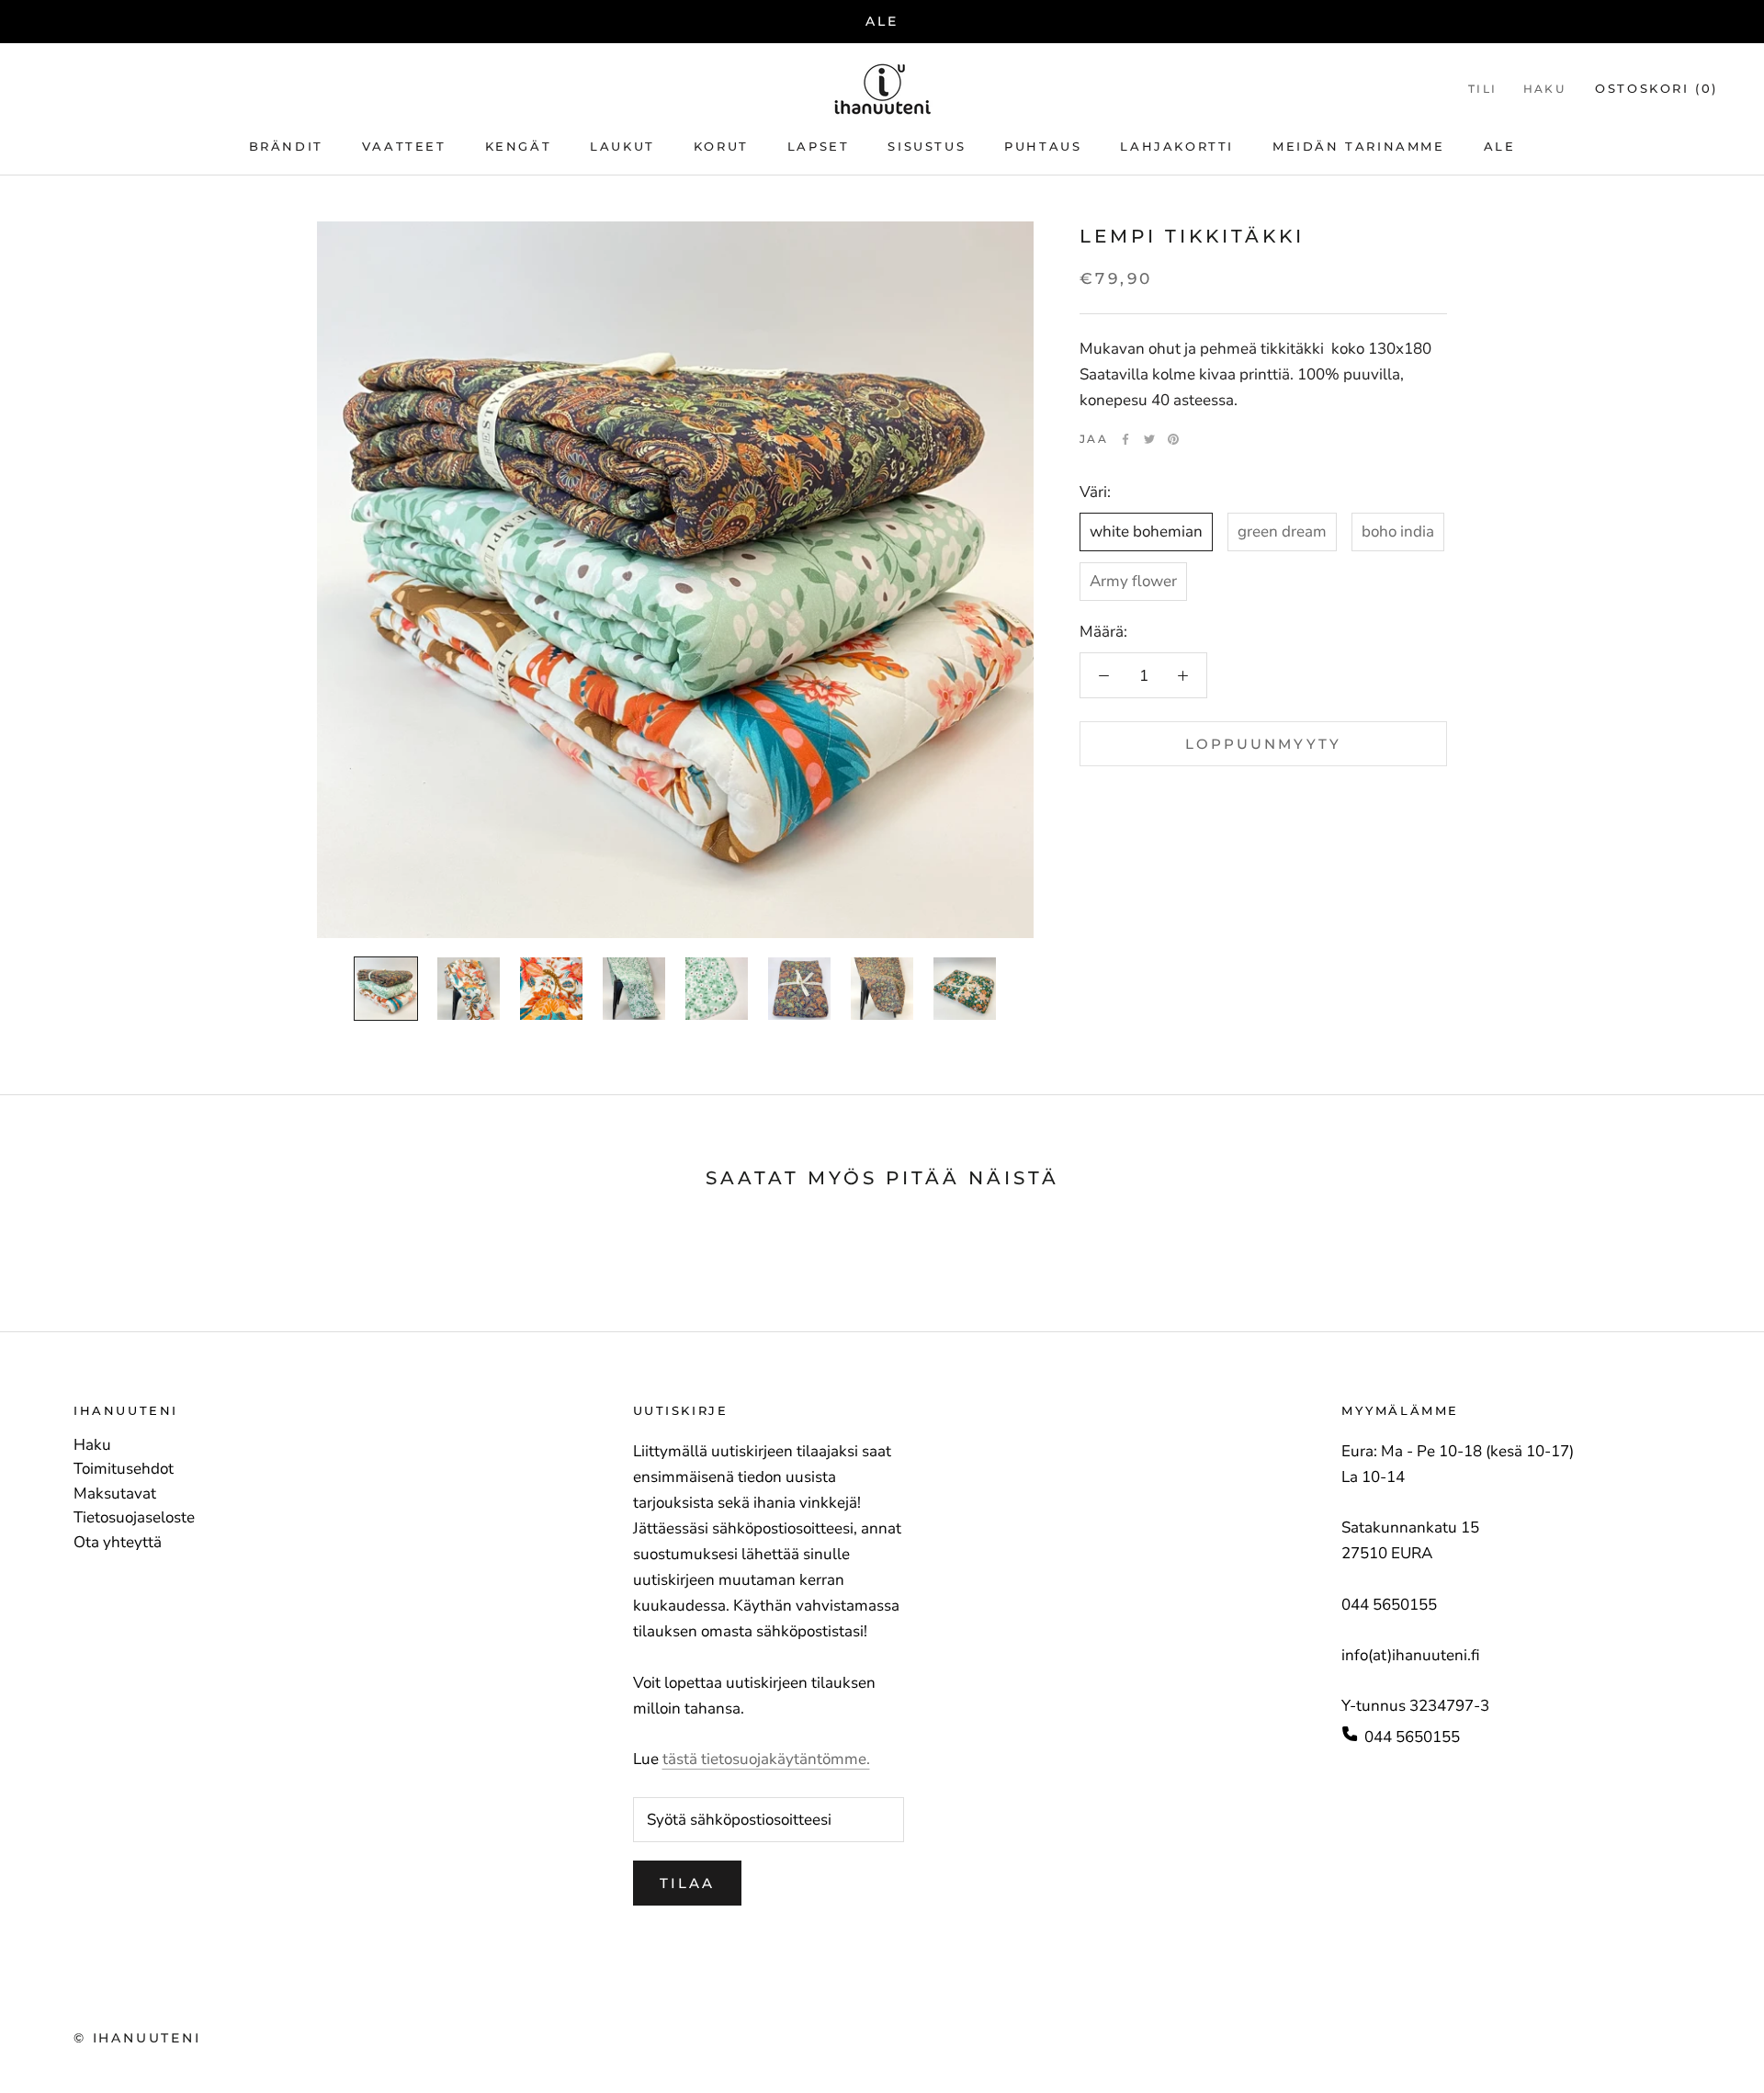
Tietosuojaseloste (134, 1518)
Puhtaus (1043, 146)
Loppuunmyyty (1263, 744)
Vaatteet (404, 146)
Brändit (286, 146)
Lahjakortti (1177, 146)
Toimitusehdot (124, 1469)
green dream (1282, 532)
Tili (1483, 89)
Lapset (819, 146)
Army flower (1133, 581)
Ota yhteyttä (118, 1543)
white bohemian (1146, 532)
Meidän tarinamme (1359, 146)
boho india (1398, 532)
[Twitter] (1149, 439)
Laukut (622, 146)
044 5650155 (1412, 1737)
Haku (1545, 89)
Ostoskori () (1657, 88)
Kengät (519, 146)
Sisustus (927, 146)
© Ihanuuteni (137, 2038)
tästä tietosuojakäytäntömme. (766, 1759)
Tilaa (687, 1883)
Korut (721, 146)
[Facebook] (1125, 439)
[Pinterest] (1173, 439)
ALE (882, 21)
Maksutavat (115, 1494)
